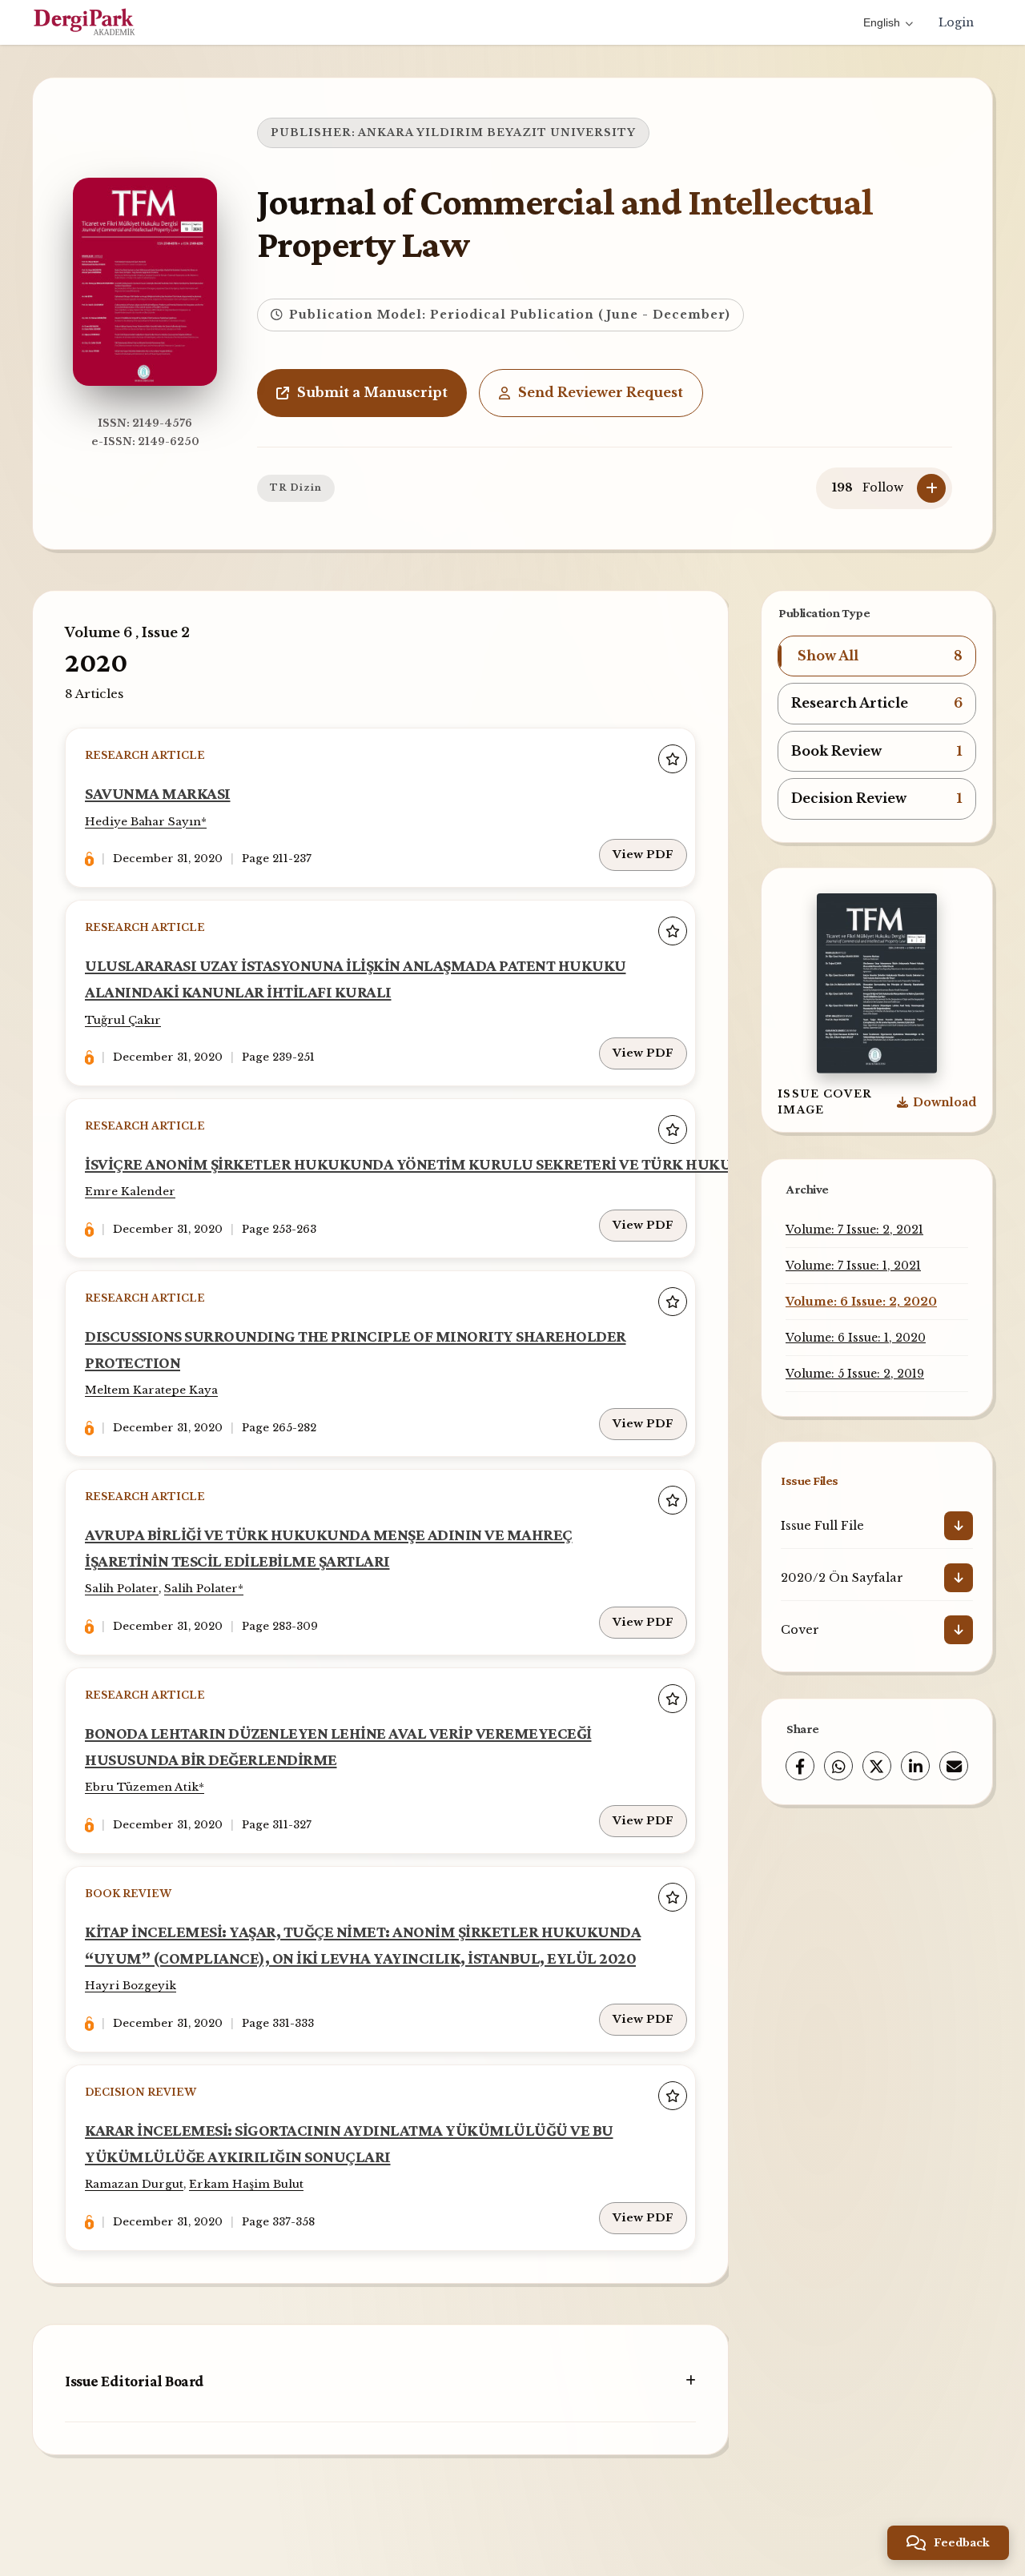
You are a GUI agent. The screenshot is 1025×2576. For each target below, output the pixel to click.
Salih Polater (122, 1589)
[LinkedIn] (915, 1766)
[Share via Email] (954, 1766)
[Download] (959, 1526)
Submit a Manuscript (372, 392)
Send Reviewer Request (601, 392)
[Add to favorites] (673, 759)
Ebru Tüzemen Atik (142, 1787)
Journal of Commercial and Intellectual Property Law (565, 223)
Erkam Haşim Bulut (246, 2184)
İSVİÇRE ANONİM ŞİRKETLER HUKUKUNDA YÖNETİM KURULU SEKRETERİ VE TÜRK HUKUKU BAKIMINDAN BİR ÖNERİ (508, 1164)
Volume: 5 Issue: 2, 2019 (855, 1374)
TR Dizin (296, 488)
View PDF (643, 855)
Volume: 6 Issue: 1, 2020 (856, 1338)
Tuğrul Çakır (123, 1020)
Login (956, 22)
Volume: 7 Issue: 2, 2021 (854, 1230)
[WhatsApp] (838, 1766)
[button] (877, 656)
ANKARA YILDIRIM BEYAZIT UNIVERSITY (497, 132)
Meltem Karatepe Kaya (151, 1390)
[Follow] (931, 488)
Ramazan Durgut (134, 2184)
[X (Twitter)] (877, 1766)
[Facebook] (800, 1766)
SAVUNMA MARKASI (158, 793)
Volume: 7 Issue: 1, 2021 (853, 1266)
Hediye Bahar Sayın (143, 822)
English (882, 22)
